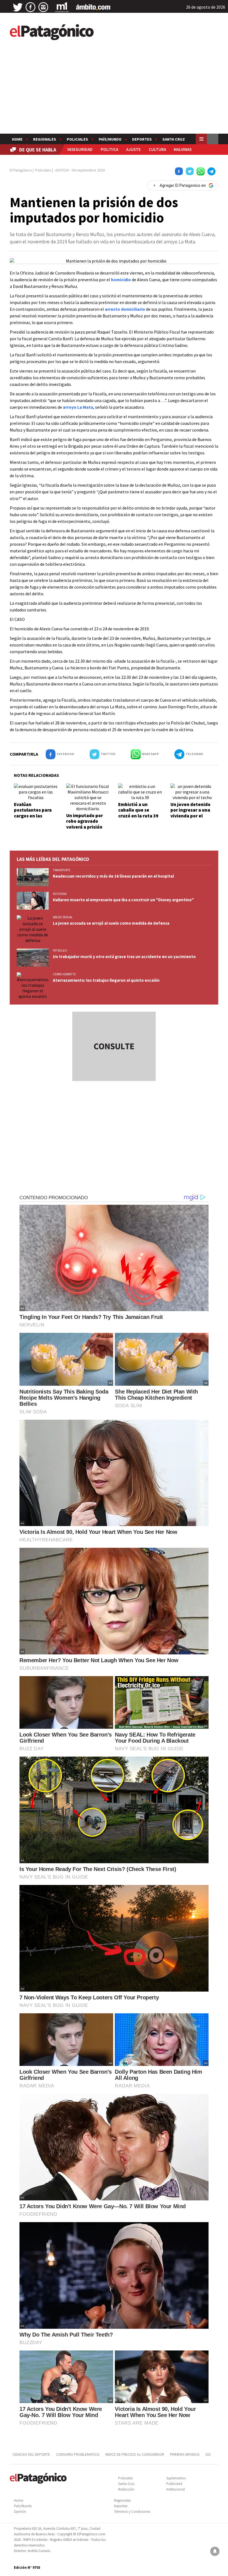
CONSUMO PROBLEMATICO (78, 2454)
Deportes (142, 139)
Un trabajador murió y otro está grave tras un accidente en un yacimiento (124, 957)
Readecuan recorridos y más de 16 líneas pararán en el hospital (113, 876)
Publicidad (174, 2484)
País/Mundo (110, 139)
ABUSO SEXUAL (63, 917)
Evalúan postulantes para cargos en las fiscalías (33, 813)
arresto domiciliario (125, 309)
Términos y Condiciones (132, 2512)
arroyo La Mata (78, 407)
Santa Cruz (174, 139)
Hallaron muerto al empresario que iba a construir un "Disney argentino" (123, 900)
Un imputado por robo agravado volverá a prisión (85, 821)
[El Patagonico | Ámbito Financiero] (93, 7)
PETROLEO (60, 951)
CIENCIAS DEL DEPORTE (31, 2454)
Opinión (20, 2512)
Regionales (45, 139)
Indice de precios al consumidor (135, 2454)
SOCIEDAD (60, 894)
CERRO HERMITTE (64, 974)
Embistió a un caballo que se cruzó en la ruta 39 (138, 810)
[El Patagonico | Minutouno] (62, 7)
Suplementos (176, 2478)
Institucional (176, 2489)
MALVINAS (183, 149)
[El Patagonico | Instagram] (43, 7)
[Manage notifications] (215, 2551)
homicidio (121, 280)
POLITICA (109, 149)
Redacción (126, 2489)
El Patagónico (21, 170)
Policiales (77, 139)
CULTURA (157, 149)
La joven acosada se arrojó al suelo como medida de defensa (111, 923)
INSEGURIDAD (80, 149)
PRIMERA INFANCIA (185, 2454)
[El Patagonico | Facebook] (31, 7)
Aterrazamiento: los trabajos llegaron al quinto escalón (106, 980)
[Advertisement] (114, 92)
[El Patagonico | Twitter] (18, 7)
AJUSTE (133, 149)
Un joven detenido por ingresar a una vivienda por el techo (190, 813)
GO (208, 2454)
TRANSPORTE (62, 870)
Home (17, 139)
